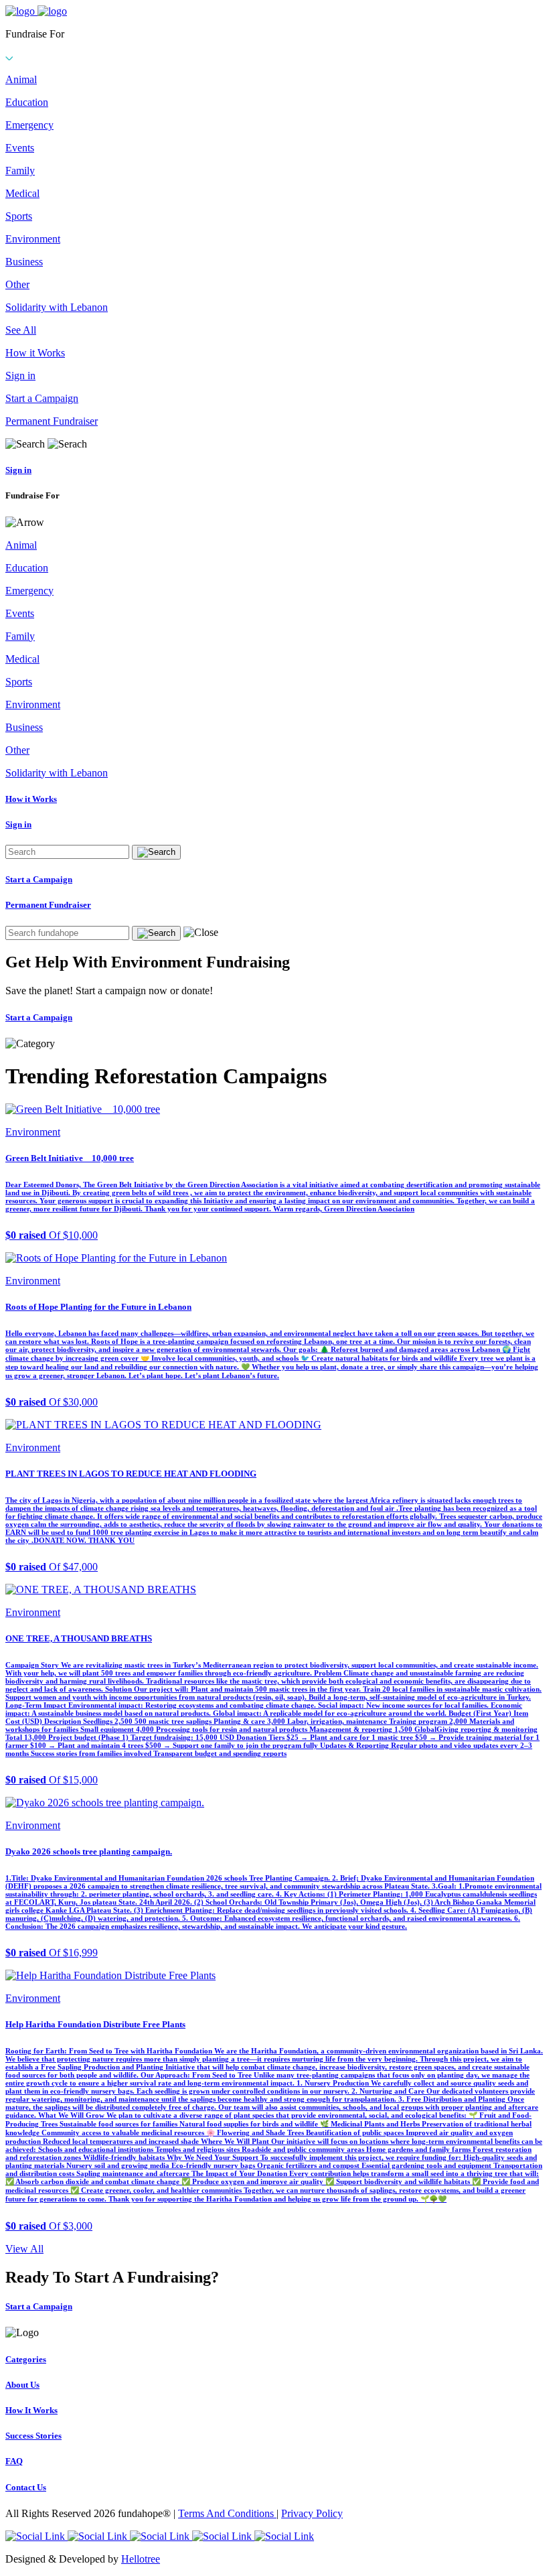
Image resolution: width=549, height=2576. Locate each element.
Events (20, 148)
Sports (19, 216)
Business (24, 262)
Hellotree (141, 2559)
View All (24, 2249)
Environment (33, 239)
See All (21, 330)
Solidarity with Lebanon (57, 307)
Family (20, 171)
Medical (22, 193)
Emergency (29, 125)
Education (27, 102)
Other (17, 284)
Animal (21, 79)
